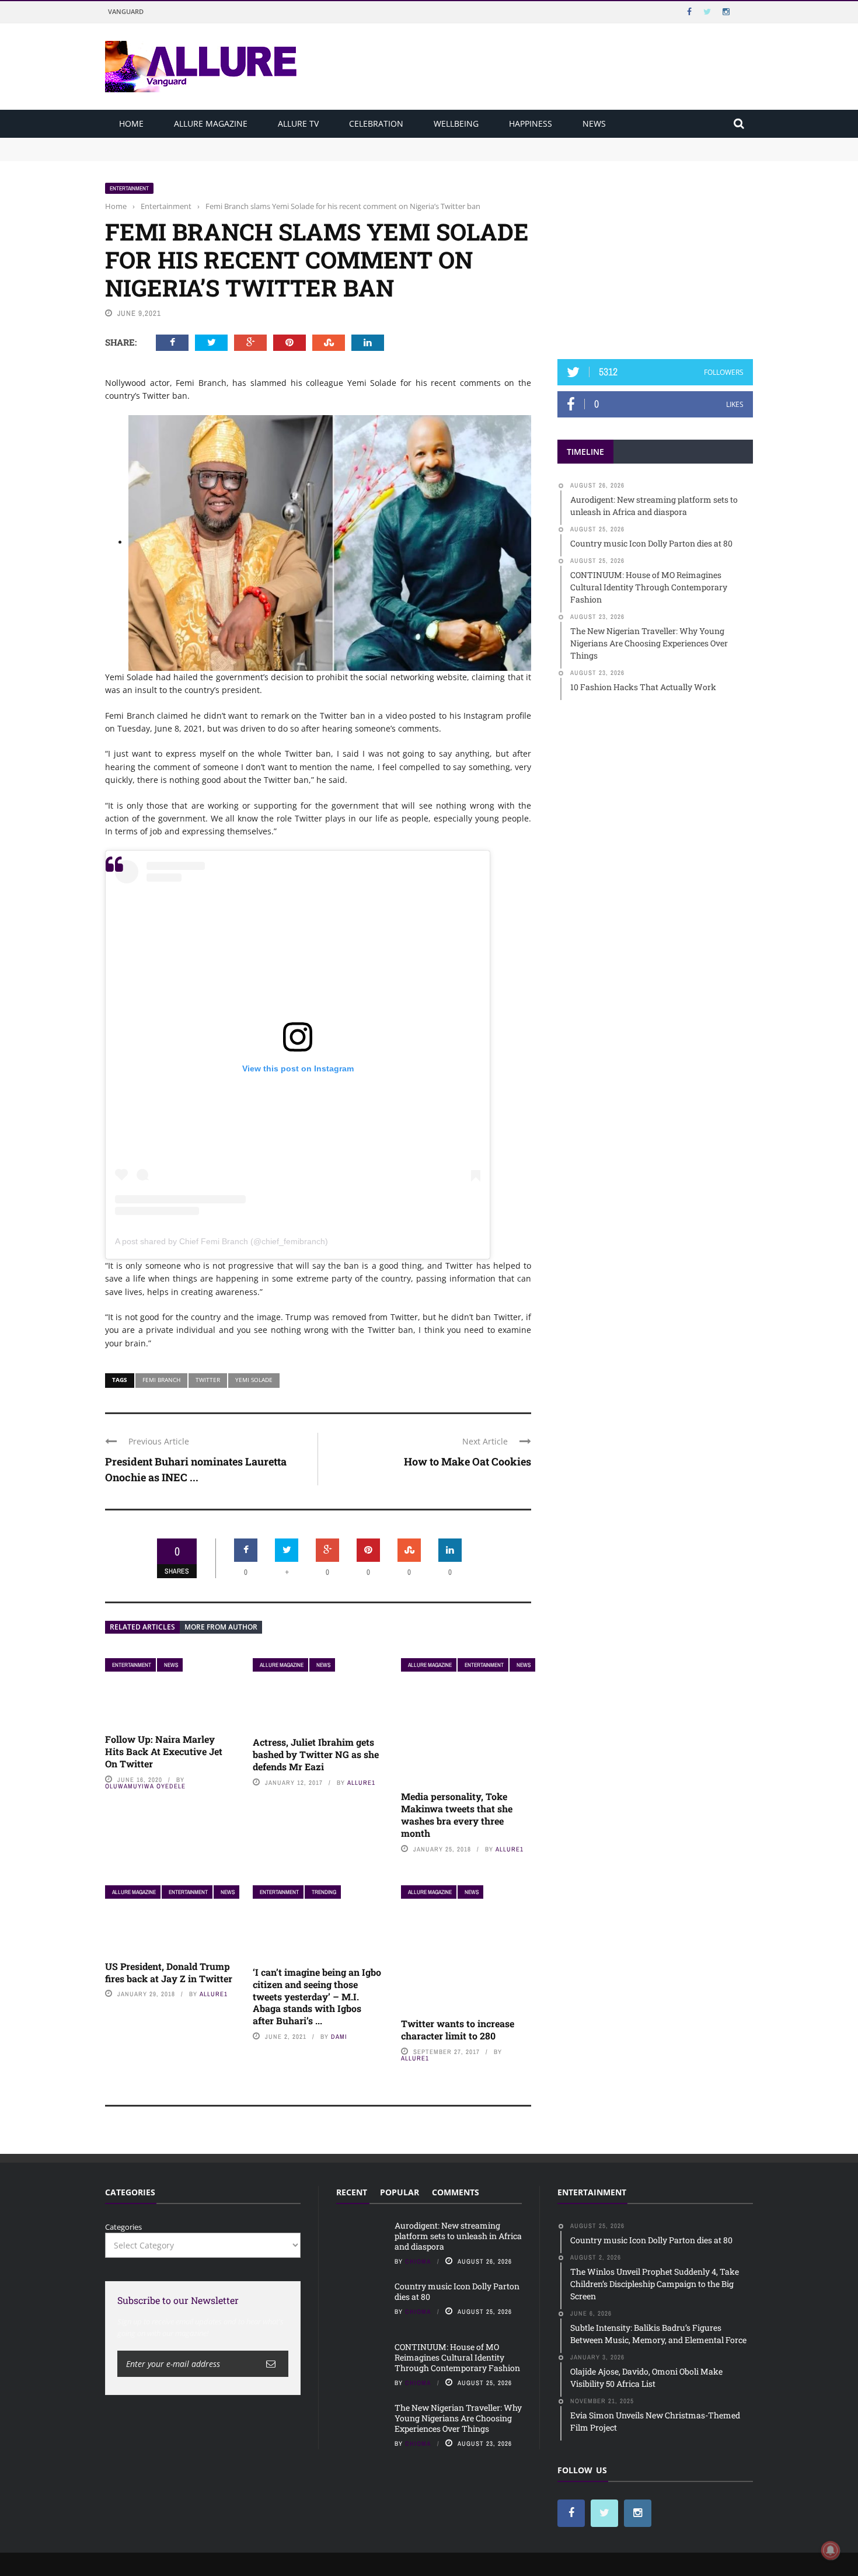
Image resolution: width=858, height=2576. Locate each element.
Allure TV (298, 123)
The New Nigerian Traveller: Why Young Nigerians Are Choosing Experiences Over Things (458, 2418)
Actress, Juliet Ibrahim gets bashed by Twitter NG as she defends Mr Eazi (316, 1754)
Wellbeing (456, 123)
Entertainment (129, 188)
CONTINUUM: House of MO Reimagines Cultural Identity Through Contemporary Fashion (457, 2357)
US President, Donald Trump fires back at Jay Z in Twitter (169, 1972)
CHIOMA (418, 2261)
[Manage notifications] (831, 2550)
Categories (123, 2227)
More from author (221, 1627)
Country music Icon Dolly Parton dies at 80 (182, 154)
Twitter (208, 1380)
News (594, 123)
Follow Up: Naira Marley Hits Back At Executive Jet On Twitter (164, 1751)
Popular (400, 2192)
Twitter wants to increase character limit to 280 (458, 2030)
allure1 (361, 1783)
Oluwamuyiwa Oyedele (145, 1786)
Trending (324, 1892)
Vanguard (126, 11)
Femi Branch (161, 1380)
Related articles (142, 1627)
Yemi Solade (254, 1380)
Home (131, 123)
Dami (339, 2037)
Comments (456, 2192)
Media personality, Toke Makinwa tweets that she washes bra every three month (457, 1814)
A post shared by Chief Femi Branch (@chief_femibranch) (222, 1241)
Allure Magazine (211, 123)
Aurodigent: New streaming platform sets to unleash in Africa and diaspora (241, 143)
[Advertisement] (655, 255)
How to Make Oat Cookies (468, 1461)
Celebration (376, 123)
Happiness (531, 123)
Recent (352, 2192)
